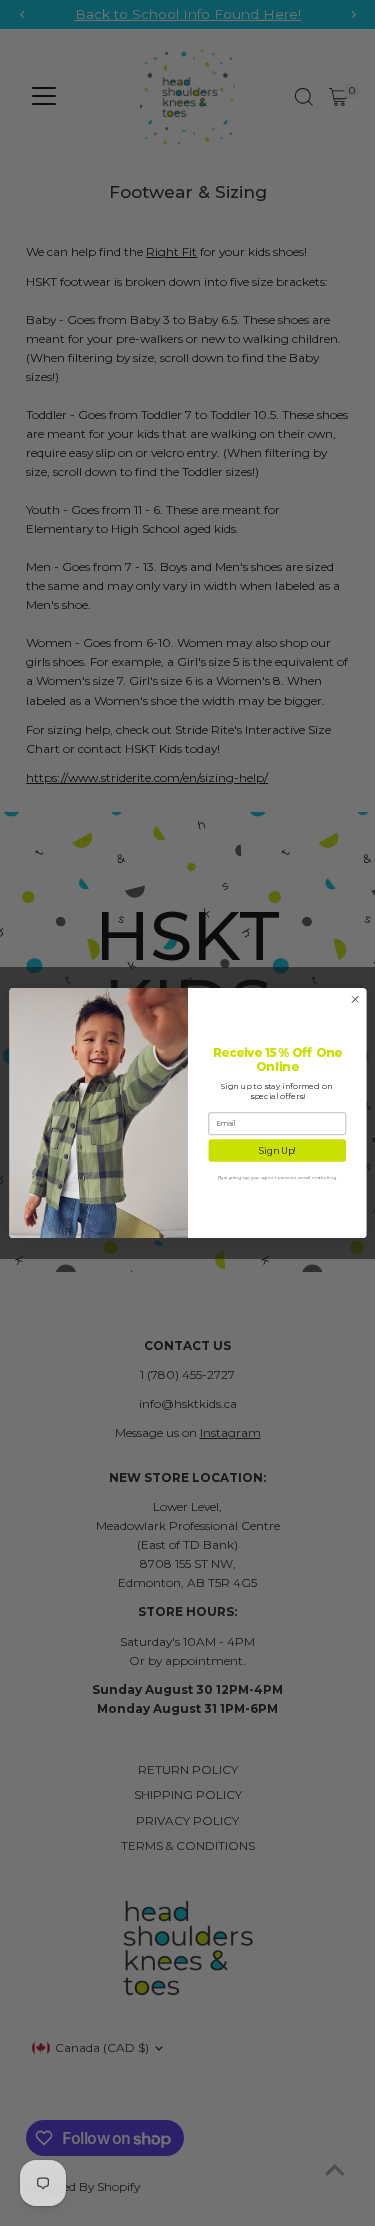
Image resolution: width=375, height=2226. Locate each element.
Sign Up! (277, 1150)
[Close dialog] (355, 1000)
